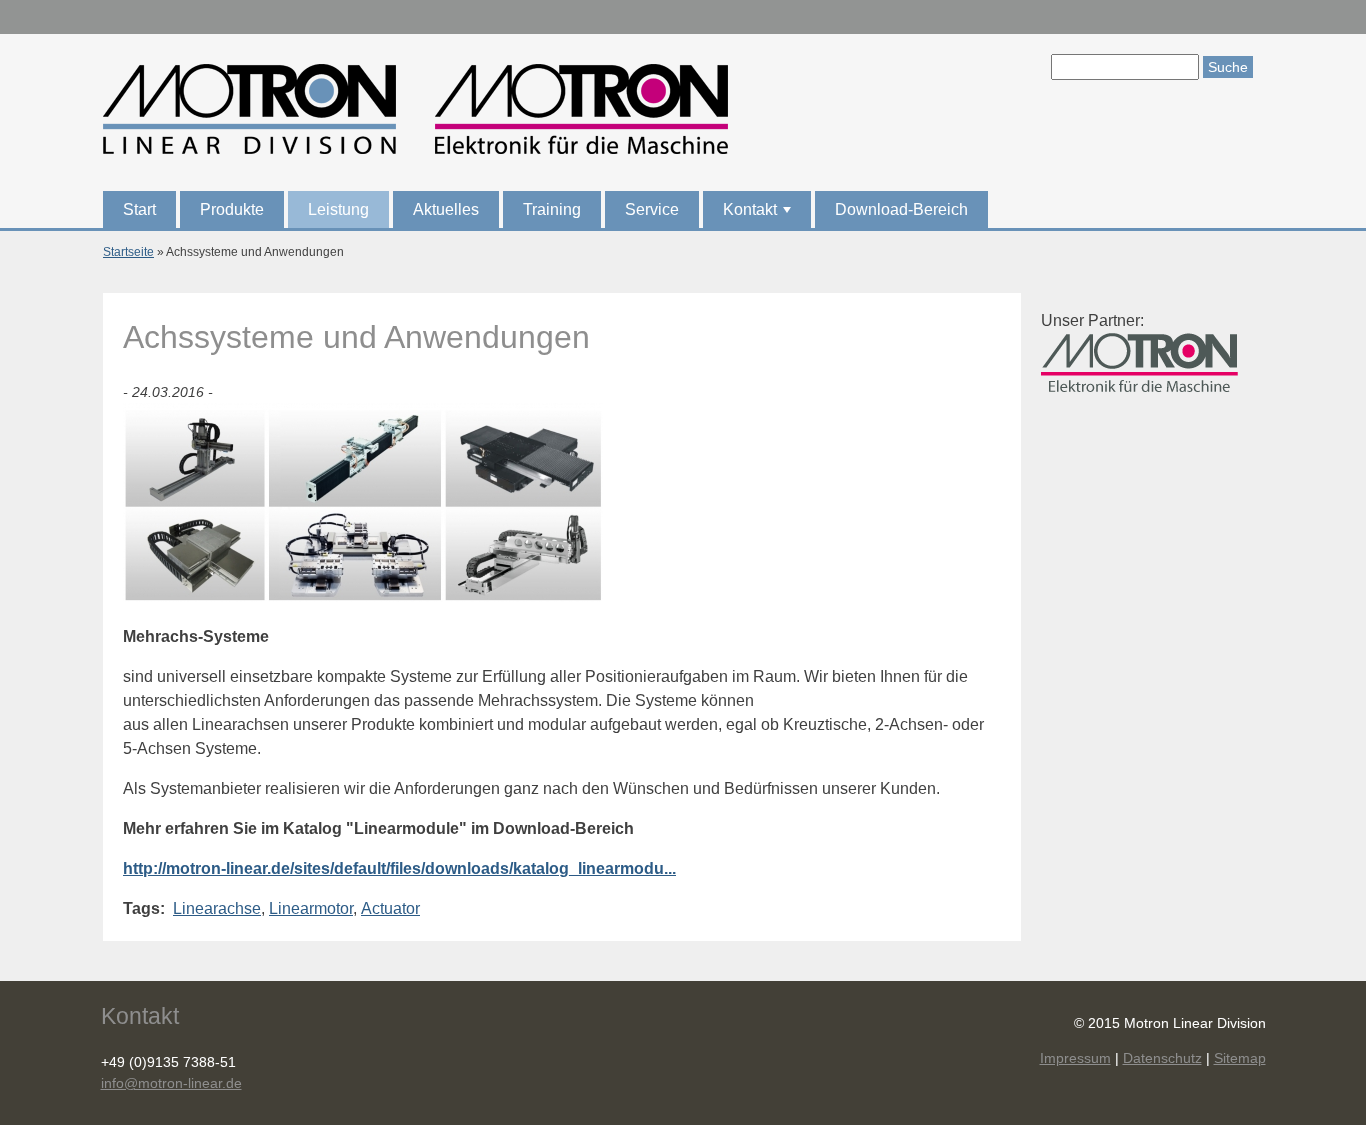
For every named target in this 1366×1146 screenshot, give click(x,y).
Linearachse (217, 908)
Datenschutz (1162, 1058)
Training (552, 209)
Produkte (232, 209)
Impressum (1075, 1058)
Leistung (338, 209)
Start (139, 209)
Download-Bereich (901, 209)
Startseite (128, 252)
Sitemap (1240, 1058)
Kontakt (759, 214)
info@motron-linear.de (171, 1083)
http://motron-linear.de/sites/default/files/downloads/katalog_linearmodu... (399, 868)
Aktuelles (446, 209)
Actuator (390, 908)
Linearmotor (311, 908)
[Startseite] (415, 112)
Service (652, 209)
